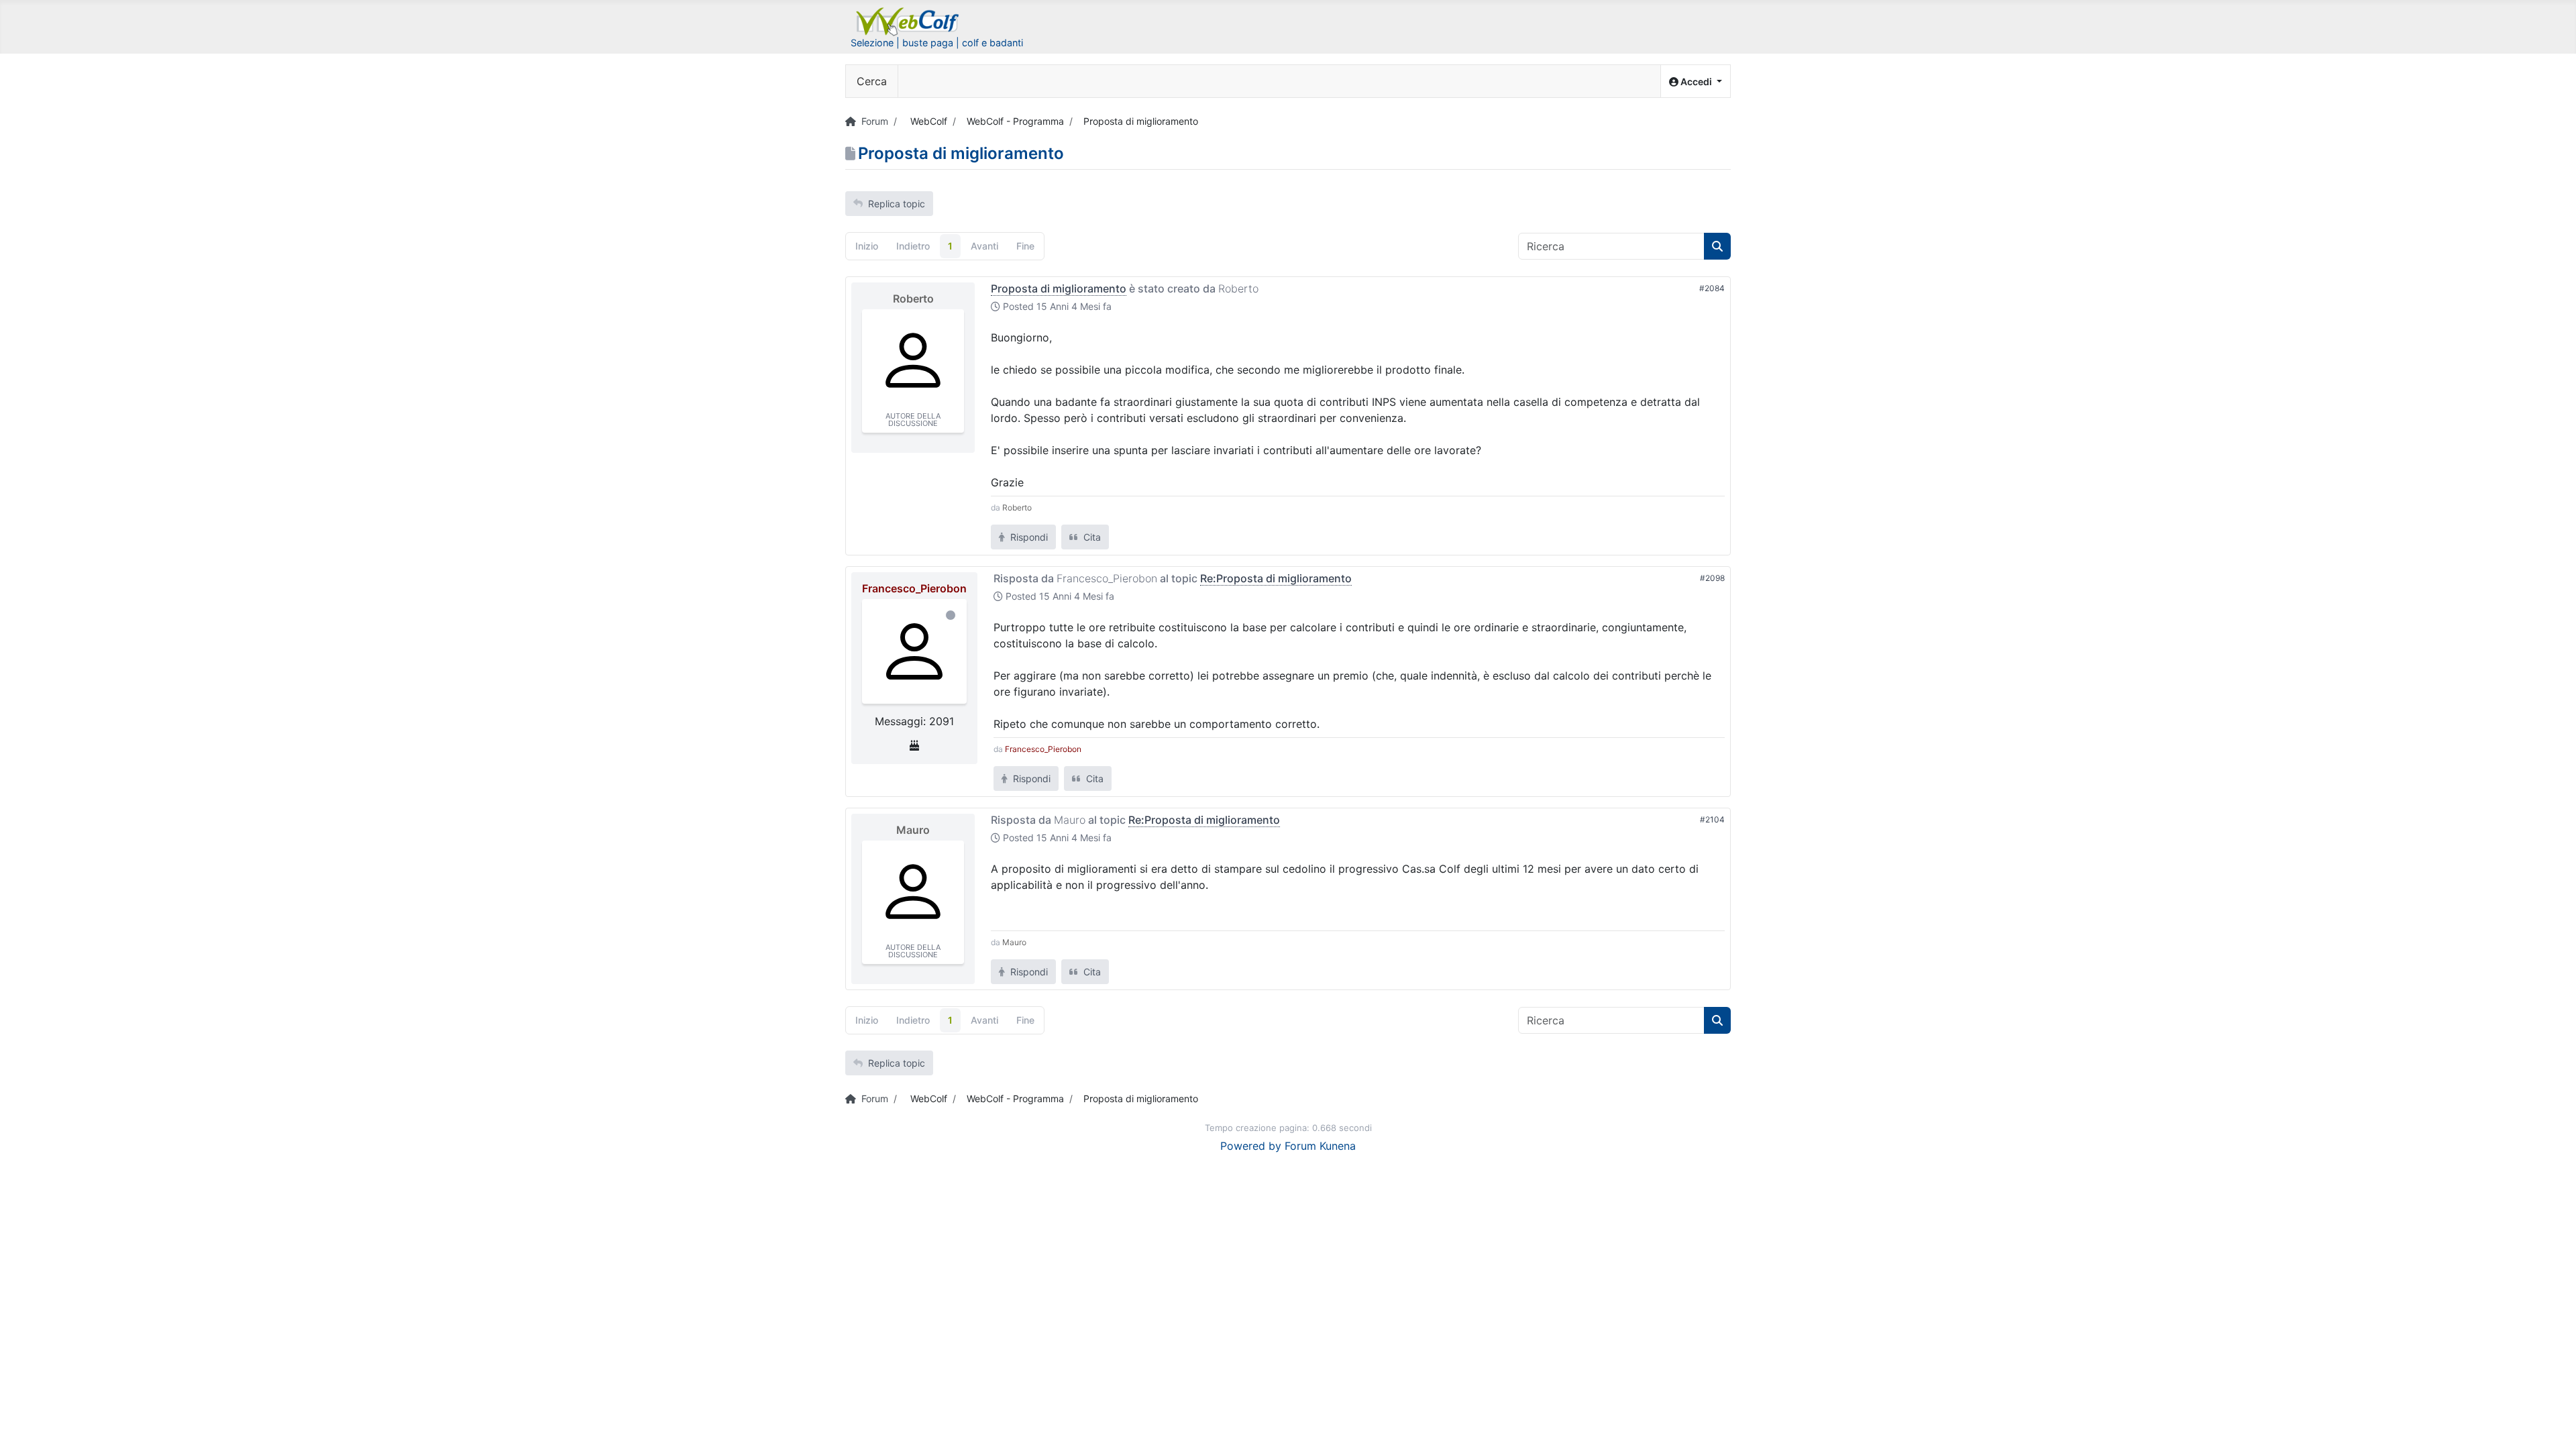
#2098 (1712, 578)
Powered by (1251, 1146)
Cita (1091, 537)
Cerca (872, 81)
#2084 (1712, 288)
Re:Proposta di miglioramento (1276, 578)
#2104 (1712, 819)
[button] (1696, 82)
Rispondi (1028, 537)
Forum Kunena (1320, 1146)
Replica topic (897, 204)
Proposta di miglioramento (1059, 288)
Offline (951, 615)
